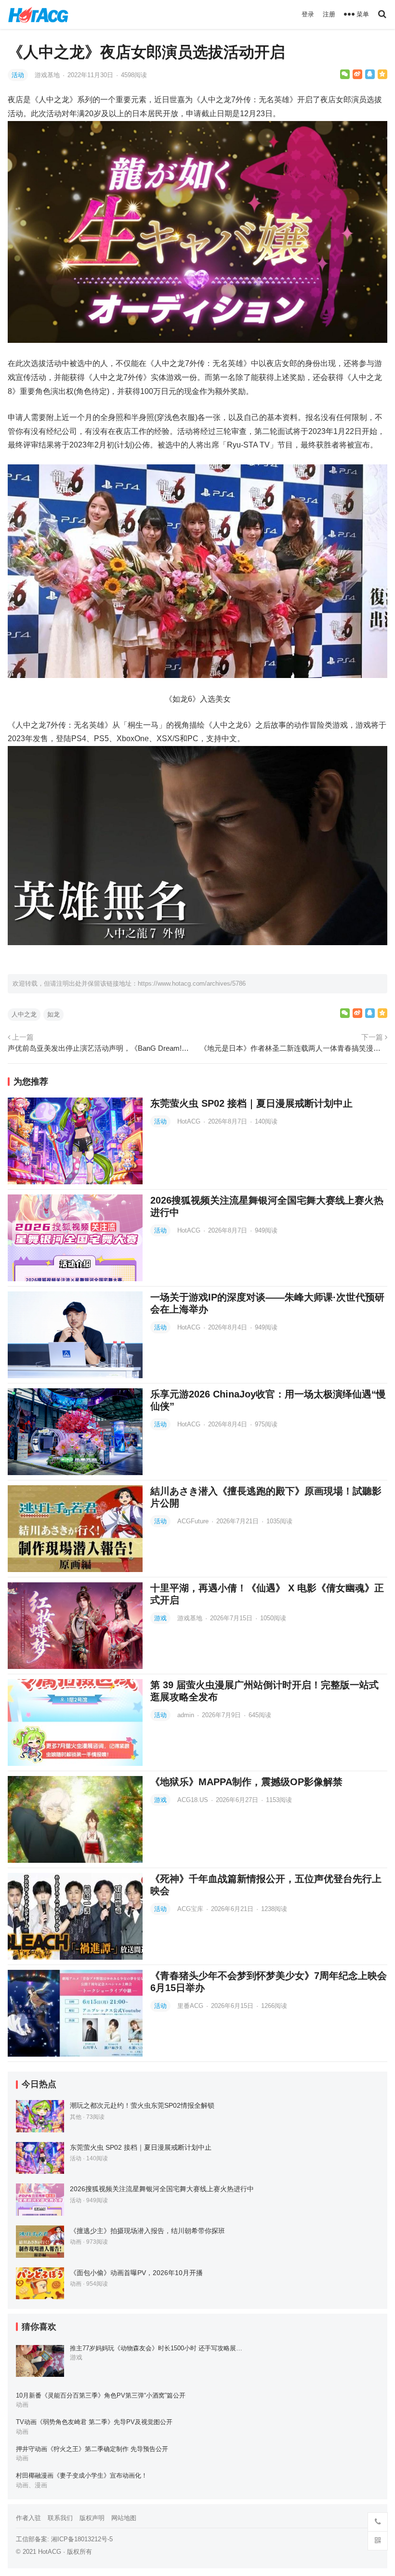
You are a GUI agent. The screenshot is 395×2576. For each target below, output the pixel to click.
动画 (76, 2242)
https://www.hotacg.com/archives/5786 (192, 983)
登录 (308, 14)
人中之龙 (24, 1014)
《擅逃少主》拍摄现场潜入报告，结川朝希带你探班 (147, 2231)
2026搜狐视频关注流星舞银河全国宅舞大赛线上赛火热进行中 (162, 2189)
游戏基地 (48, 75)
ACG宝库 (191, 1909)
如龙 (53, 1014)
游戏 (160, 1618)
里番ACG (191, 2006)
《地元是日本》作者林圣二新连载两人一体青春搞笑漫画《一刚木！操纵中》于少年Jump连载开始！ (294, 1048)
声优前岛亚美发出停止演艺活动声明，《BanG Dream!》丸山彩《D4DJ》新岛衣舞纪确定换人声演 (101, 1048)
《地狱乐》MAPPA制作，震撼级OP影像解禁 (246, 1782)
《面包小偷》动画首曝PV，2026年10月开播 (136, 2273)
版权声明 (92, 2518)
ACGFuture (194, 1521)
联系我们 (60, 2518)
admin (187, 1715)
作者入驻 (28, 2518)
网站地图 (124, 2518)
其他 (76, 2117)
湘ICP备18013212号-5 (82, 2539)
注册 (329, 14)
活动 (18, 75)
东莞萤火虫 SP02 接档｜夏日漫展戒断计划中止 (251, 1103)
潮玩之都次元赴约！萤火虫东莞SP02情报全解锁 (142, 2105)
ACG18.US (194, 1800)
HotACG (190, 1121)
